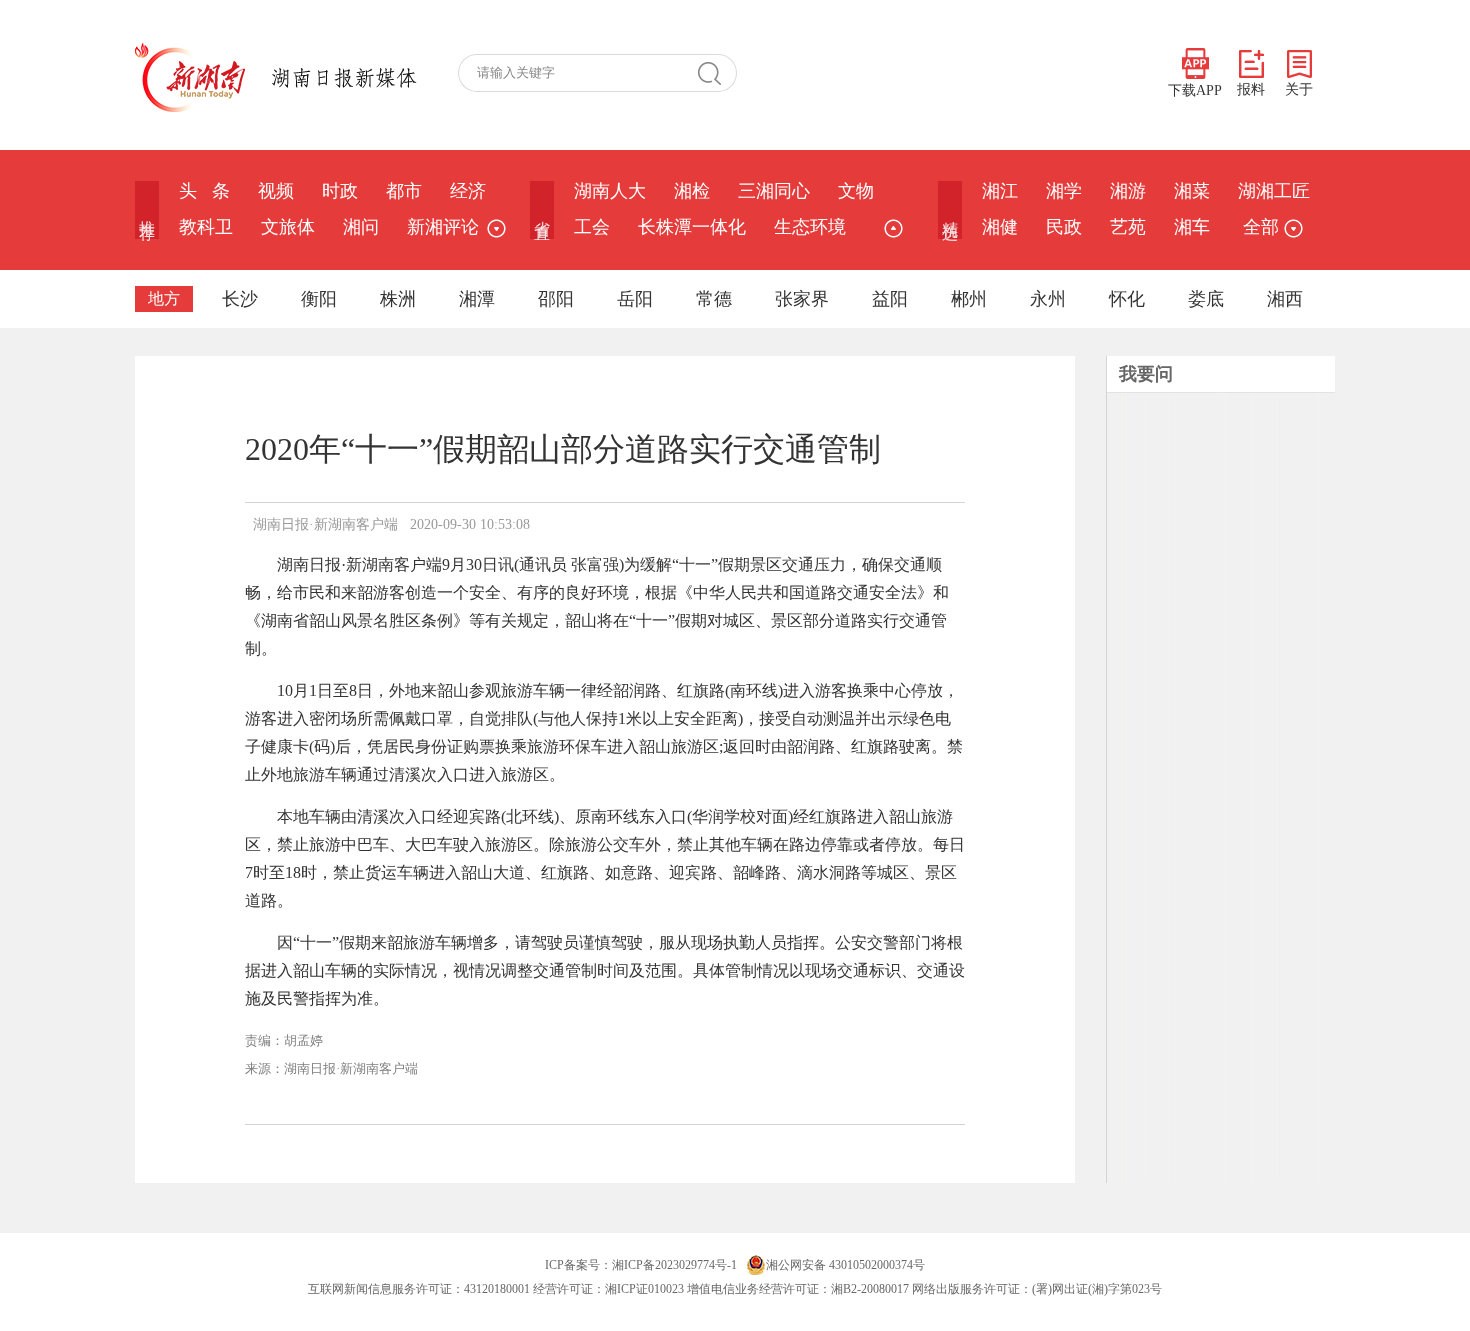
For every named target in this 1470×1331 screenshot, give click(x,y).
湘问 (361, 227)
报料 (1251, 89)
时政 (340, 191)
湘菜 (1192, 191)
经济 (468, 191)
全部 (1261, 227)
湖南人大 (610, 191)
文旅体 (288, 227)
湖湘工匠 (1274, 191)
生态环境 (810, 227)
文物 (856, 191)
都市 (404, 191)
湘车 (1192, 227)
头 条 (204, 191)
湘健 (1000, 227)
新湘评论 (443, 227)
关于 (1299, 89)
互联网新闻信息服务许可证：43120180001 (419, 1289)
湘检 (692, 191)
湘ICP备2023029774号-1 (674, 1265)
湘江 (1000, 191)
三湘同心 (774, 191)
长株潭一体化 (692, 227)
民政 (1064, 227)
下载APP (1195, 90)
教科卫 (206, 227)
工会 (592, 227)
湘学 (1064, 191)
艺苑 (1128, 227)
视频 (276, 191)
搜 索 (717, 73)
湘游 (1128, 191)
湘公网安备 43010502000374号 (845, 1265)
